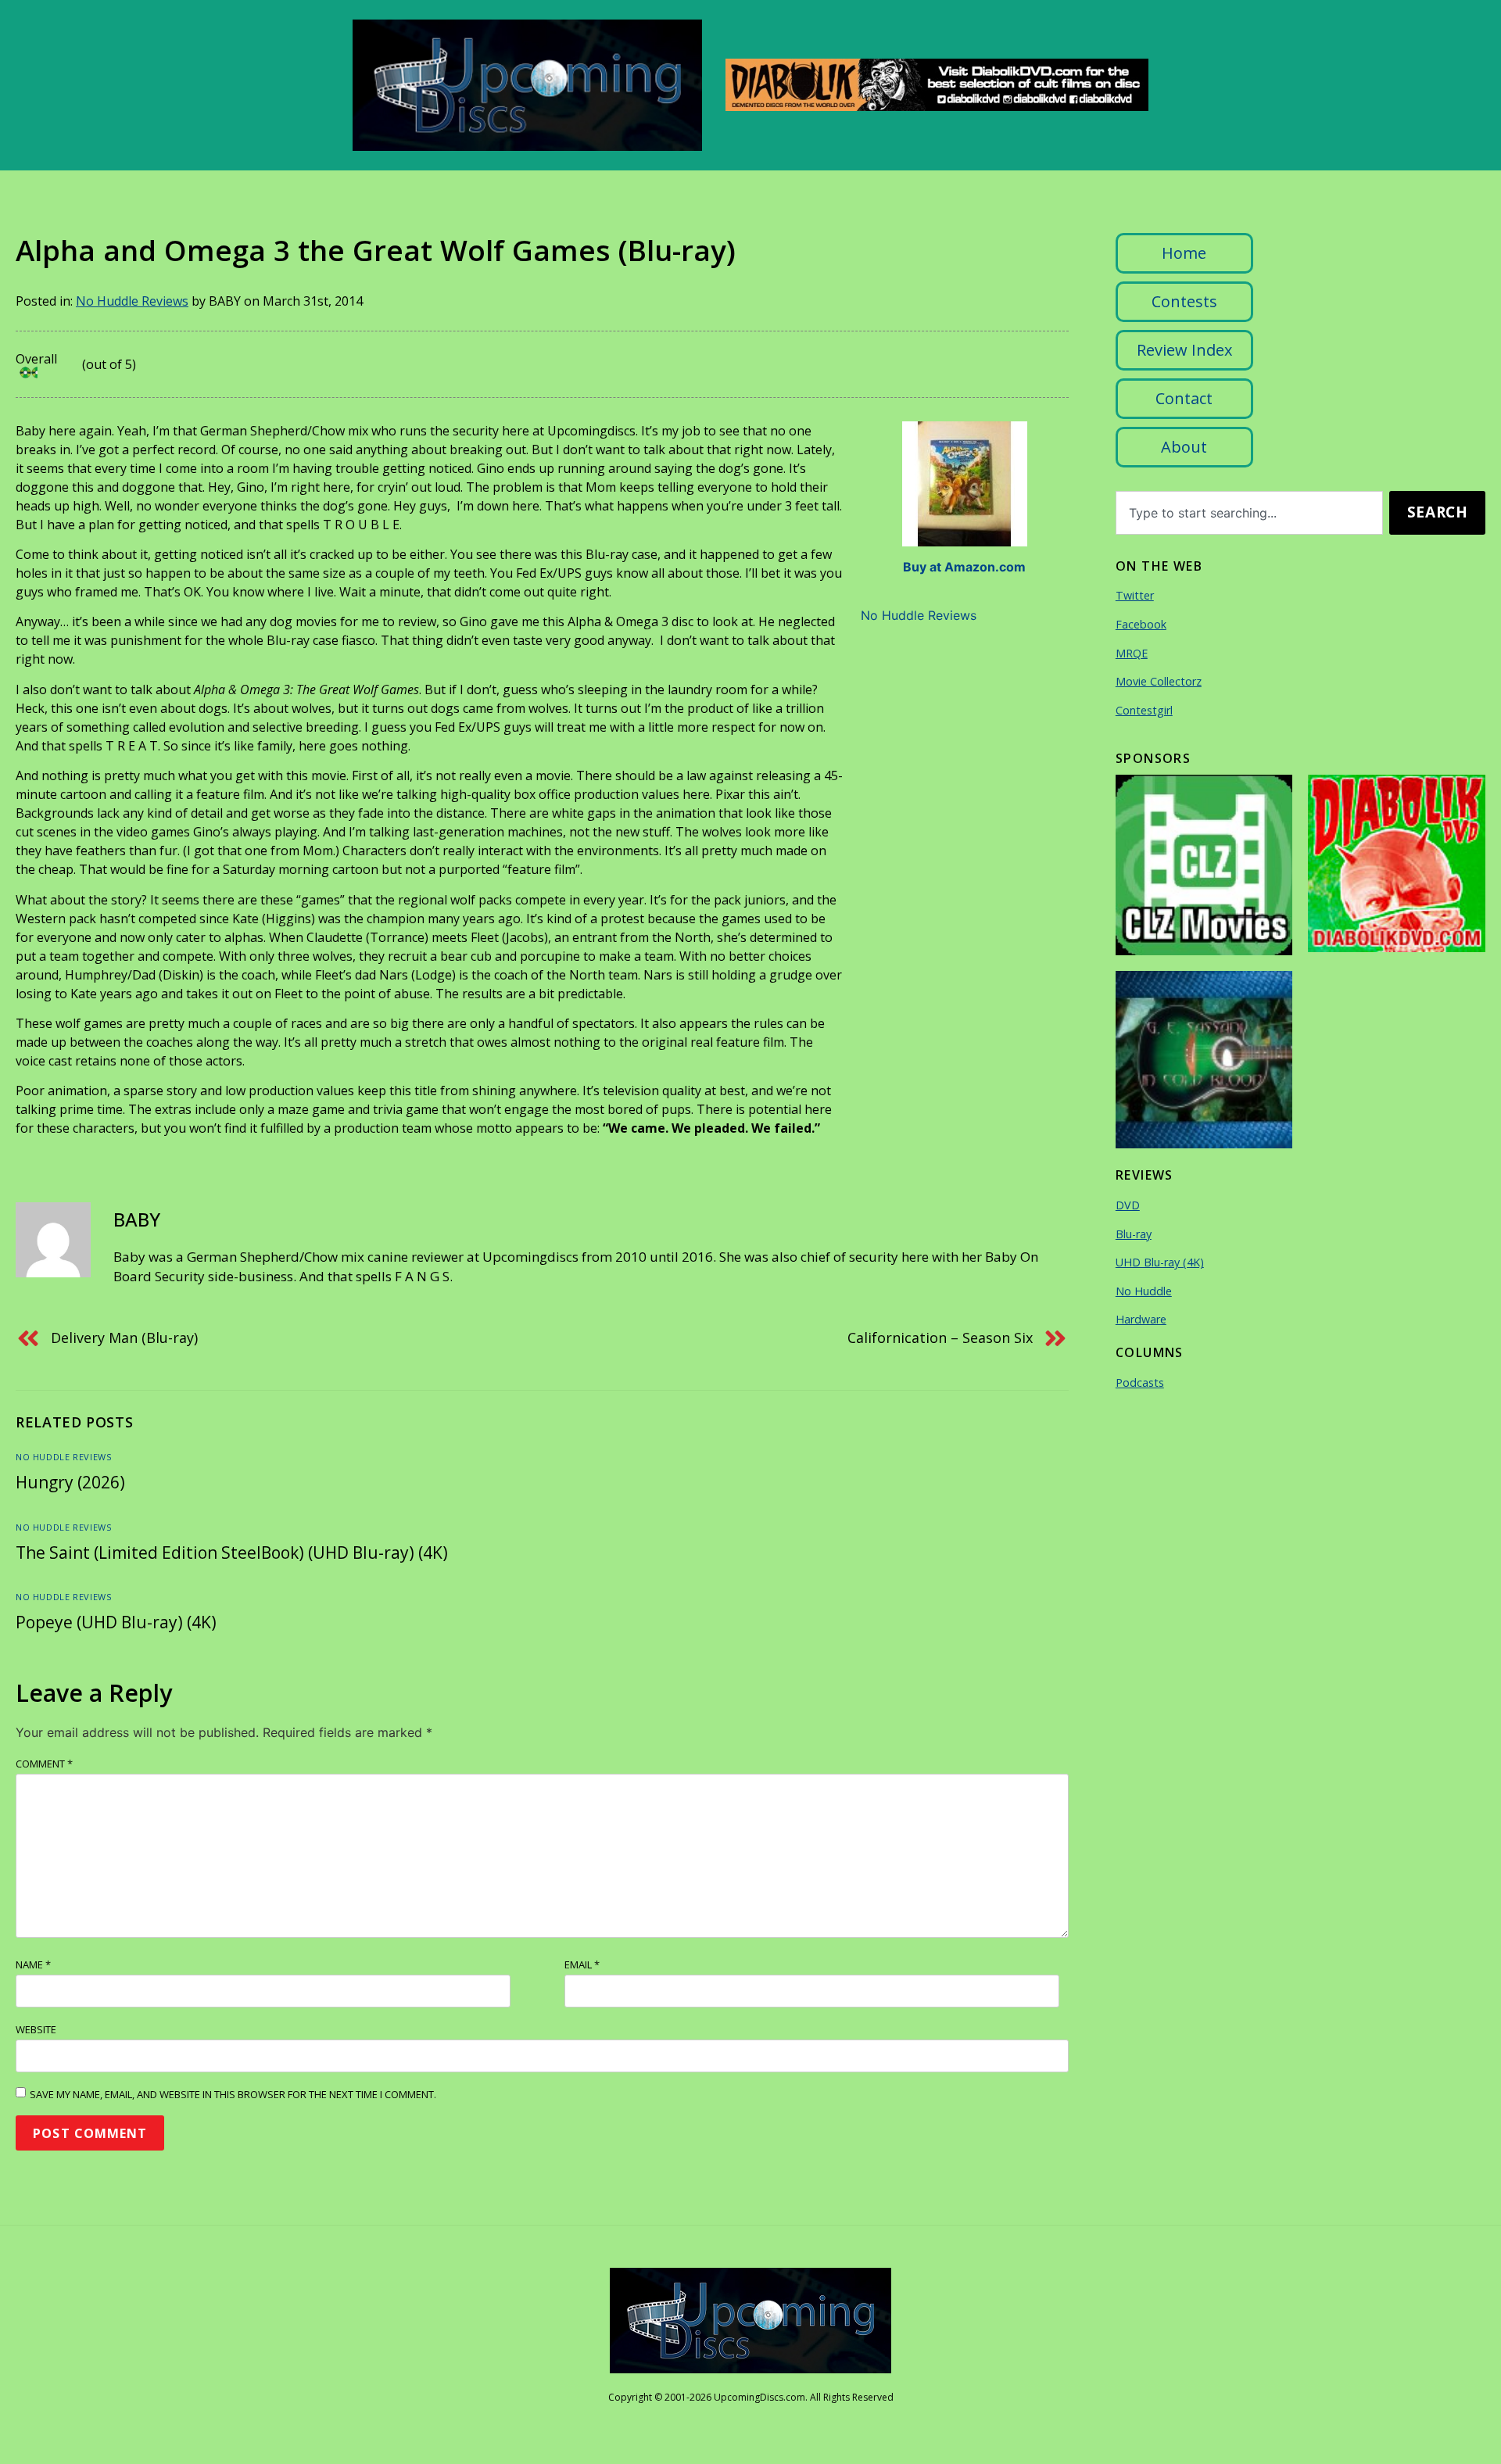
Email (582, 1964)
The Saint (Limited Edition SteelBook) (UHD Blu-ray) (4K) (232, 1553)
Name (33, 1964)
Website (36, 2029)
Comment (44, 1764)
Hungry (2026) (70, 1482)
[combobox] (1250, 513)
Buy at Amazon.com (964, 567)
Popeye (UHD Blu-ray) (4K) (116, 1622)
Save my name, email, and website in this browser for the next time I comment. (233, 2094)
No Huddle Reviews (132, 301)
